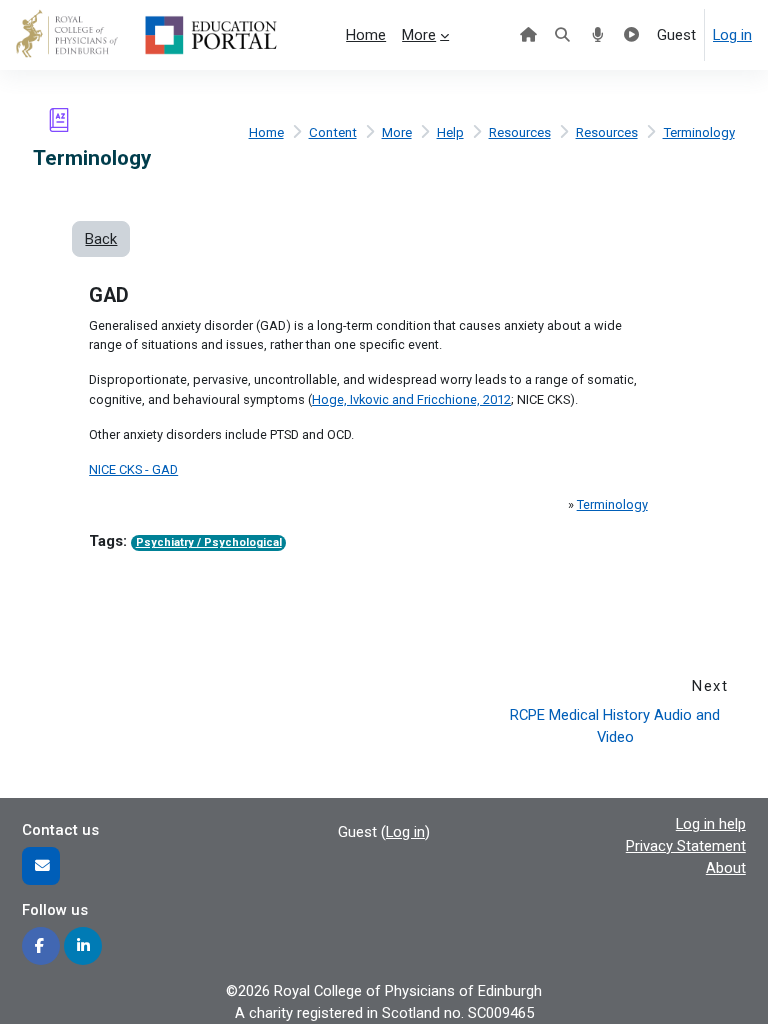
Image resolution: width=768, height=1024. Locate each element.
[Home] (528, 35)
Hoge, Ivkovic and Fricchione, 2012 (411, 399)
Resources (520, 132)
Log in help (711, 824)
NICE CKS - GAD (133, 469)
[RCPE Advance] (632, 35)
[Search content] (563, 35)
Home (266, 132)
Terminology (699, 132)
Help (450, 132)
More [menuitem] (419, 35)
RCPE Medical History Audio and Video (617, 726)
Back (101, 239)
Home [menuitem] (366, 35)
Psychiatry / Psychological (209, 542)
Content (333, 132)
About (726, 868)
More (397, 132)
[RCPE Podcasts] (597, 35)
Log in (732, 35)
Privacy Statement (686, 846)
